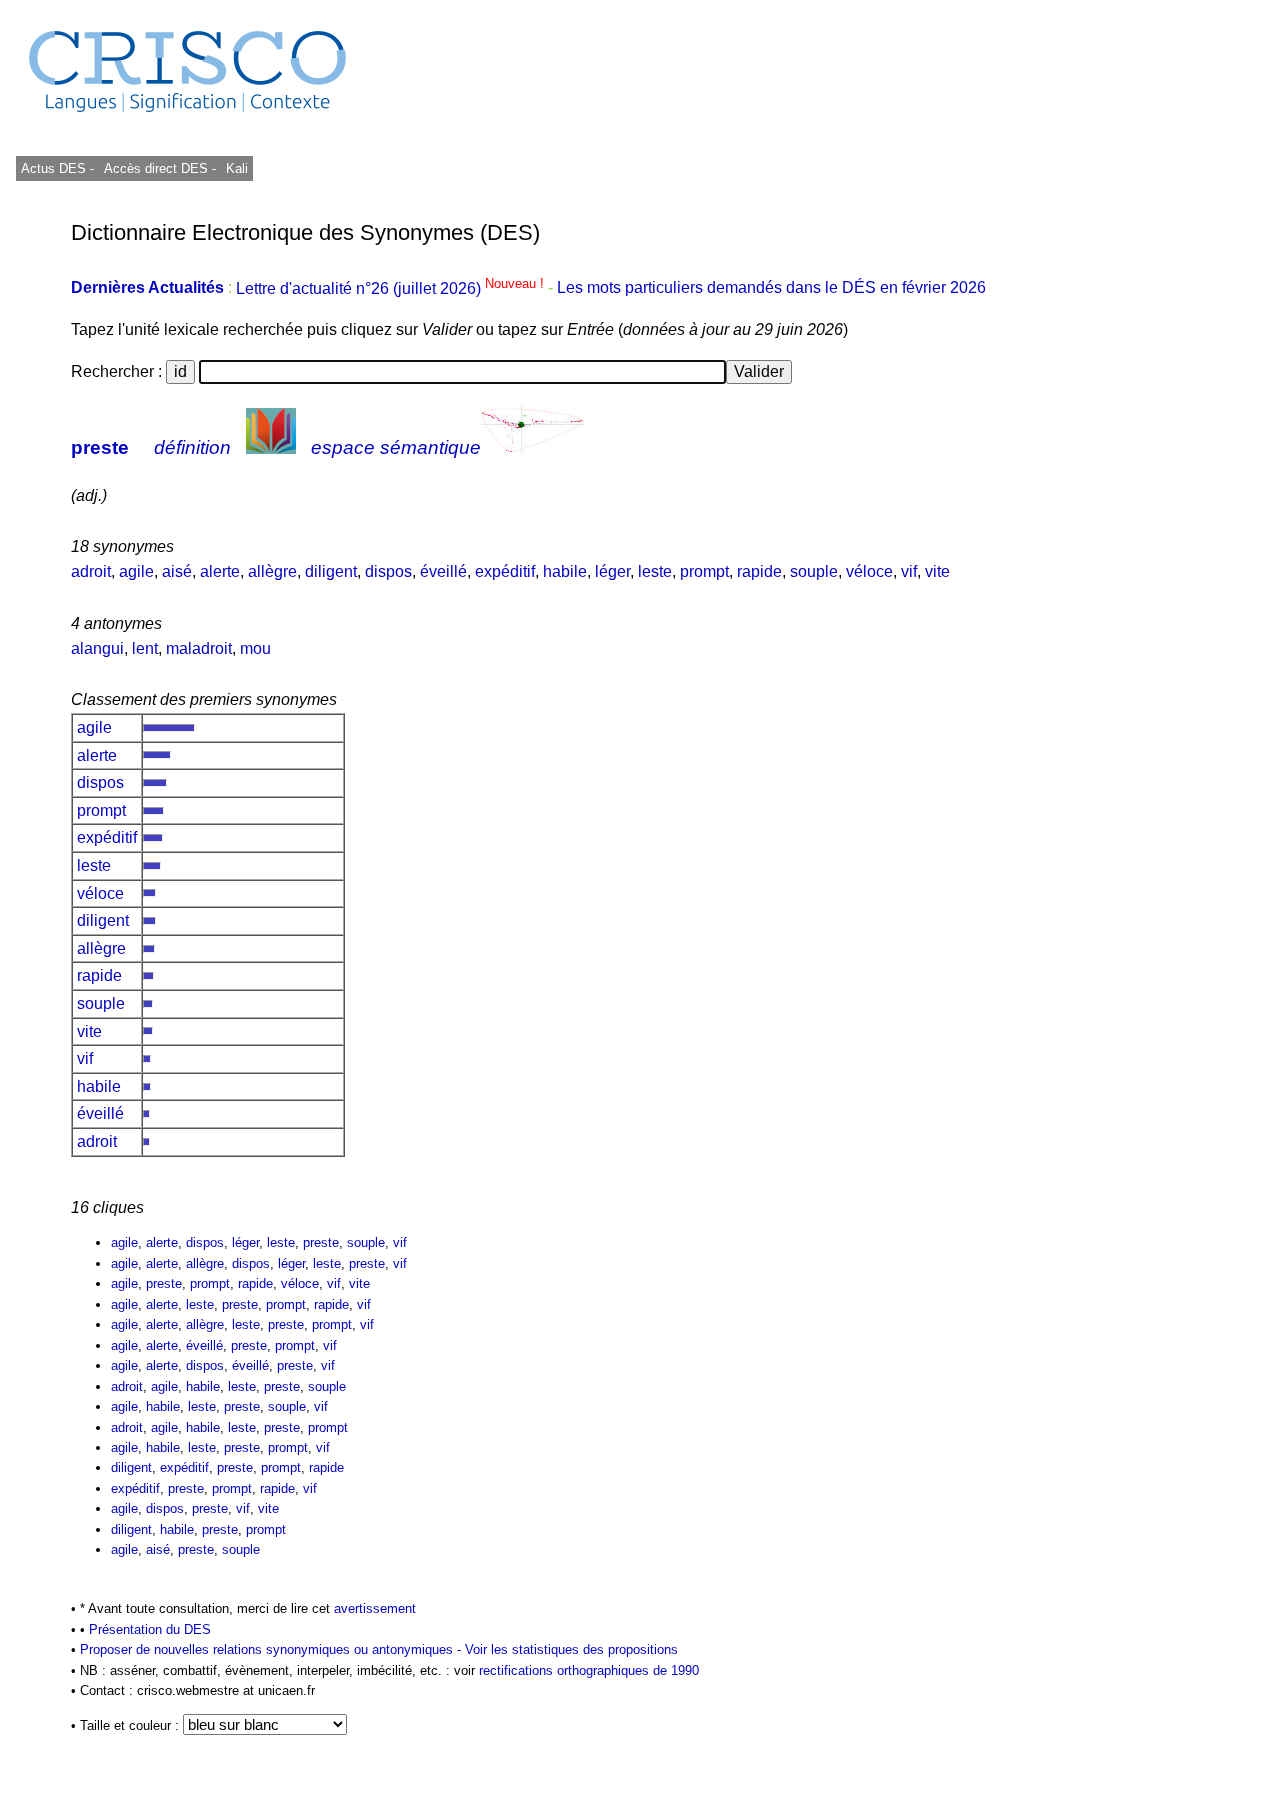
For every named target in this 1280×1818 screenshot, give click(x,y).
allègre (272, 571)
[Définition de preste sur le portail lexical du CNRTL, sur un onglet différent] (271, 447)
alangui (97, 648)
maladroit (199, 648)
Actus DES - (57, 168)
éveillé (443, 571)
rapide (759, 571)
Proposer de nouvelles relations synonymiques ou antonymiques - (272, 1649)
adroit (91, 571)
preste (100, 447)
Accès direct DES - (160, 168)
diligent (331, 571)
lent (145, 648)
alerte (220, 571)
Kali (237, 168)
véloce (869, 571)
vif (909, 571)
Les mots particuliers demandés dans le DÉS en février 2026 (771, 288)
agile (136, 571)
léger (612, 571)
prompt (704, 571)
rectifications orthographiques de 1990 (589, 1670)
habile (565, 571)
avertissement (375, 1608)
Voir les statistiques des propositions (571, 1649)
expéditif (505, 571)
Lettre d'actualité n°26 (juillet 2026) (392, 288)
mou (255, 648)
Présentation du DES (150, 1629)
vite (937, 571)
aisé (177, 571)
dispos (388, 571)
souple (814, 571)
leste (655, 571)
